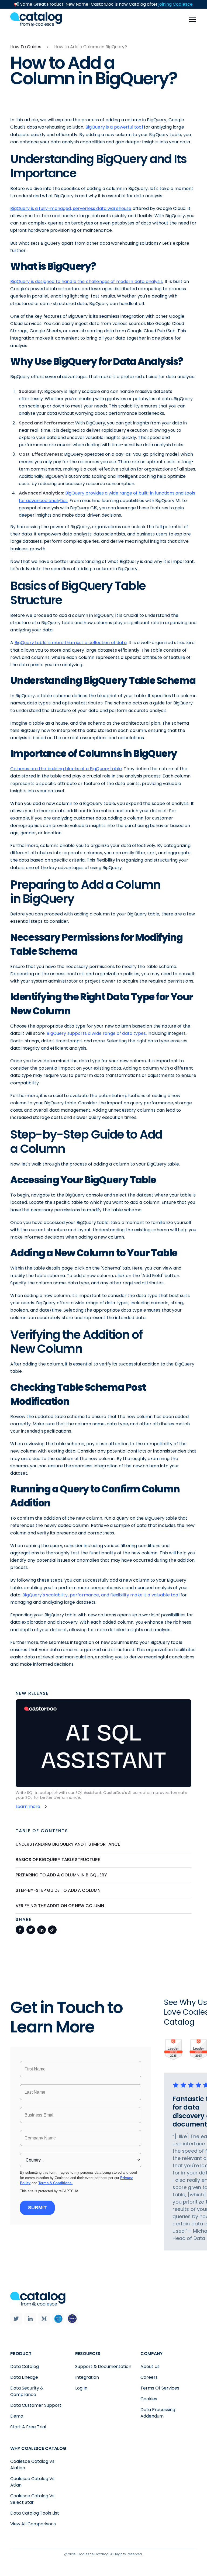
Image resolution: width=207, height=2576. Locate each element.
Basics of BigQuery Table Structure (58, 1860)
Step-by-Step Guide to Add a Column (58, 1890)
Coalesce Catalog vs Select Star (32, 2499)
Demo (17, 2416)
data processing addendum (158, 2413)
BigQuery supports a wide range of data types (96, 1033)
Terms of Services (160, 2388)
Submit (37, 2208)
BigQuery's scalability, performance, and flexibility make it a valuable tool (101, 1595)
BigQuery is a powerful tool (114, 127)
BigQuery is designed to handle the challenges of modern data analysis (86, 281)
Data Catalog (25, 2366)
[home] (36, 19)
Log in (81, 2388)
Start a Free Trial (28, 2427)
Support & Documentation (103, 2366)
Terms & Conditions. (55, 2183)
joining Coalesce (176, 4)
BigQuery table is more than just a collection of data (71, 643)
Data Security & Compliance (27, 2391)
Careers (149, 2377)
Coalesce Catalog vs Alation (32, 2465)
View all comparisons (33, 2524)
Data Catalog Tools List (35, 2513)
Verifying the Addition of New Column (60, 1906)
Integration (87, 2377)
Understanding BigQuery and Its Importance (68, 1844)
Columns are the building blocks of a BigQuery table (66, 769)
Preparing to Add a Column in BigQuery (61, 1875)
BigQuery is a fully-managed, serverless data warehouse (71, 208)
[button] (191, 19)
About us (150, 2366)
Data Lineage (24, 2377)
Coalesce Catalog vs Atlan (32, 2482)
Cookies (149, 2399)
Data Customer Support (36, 2405)
